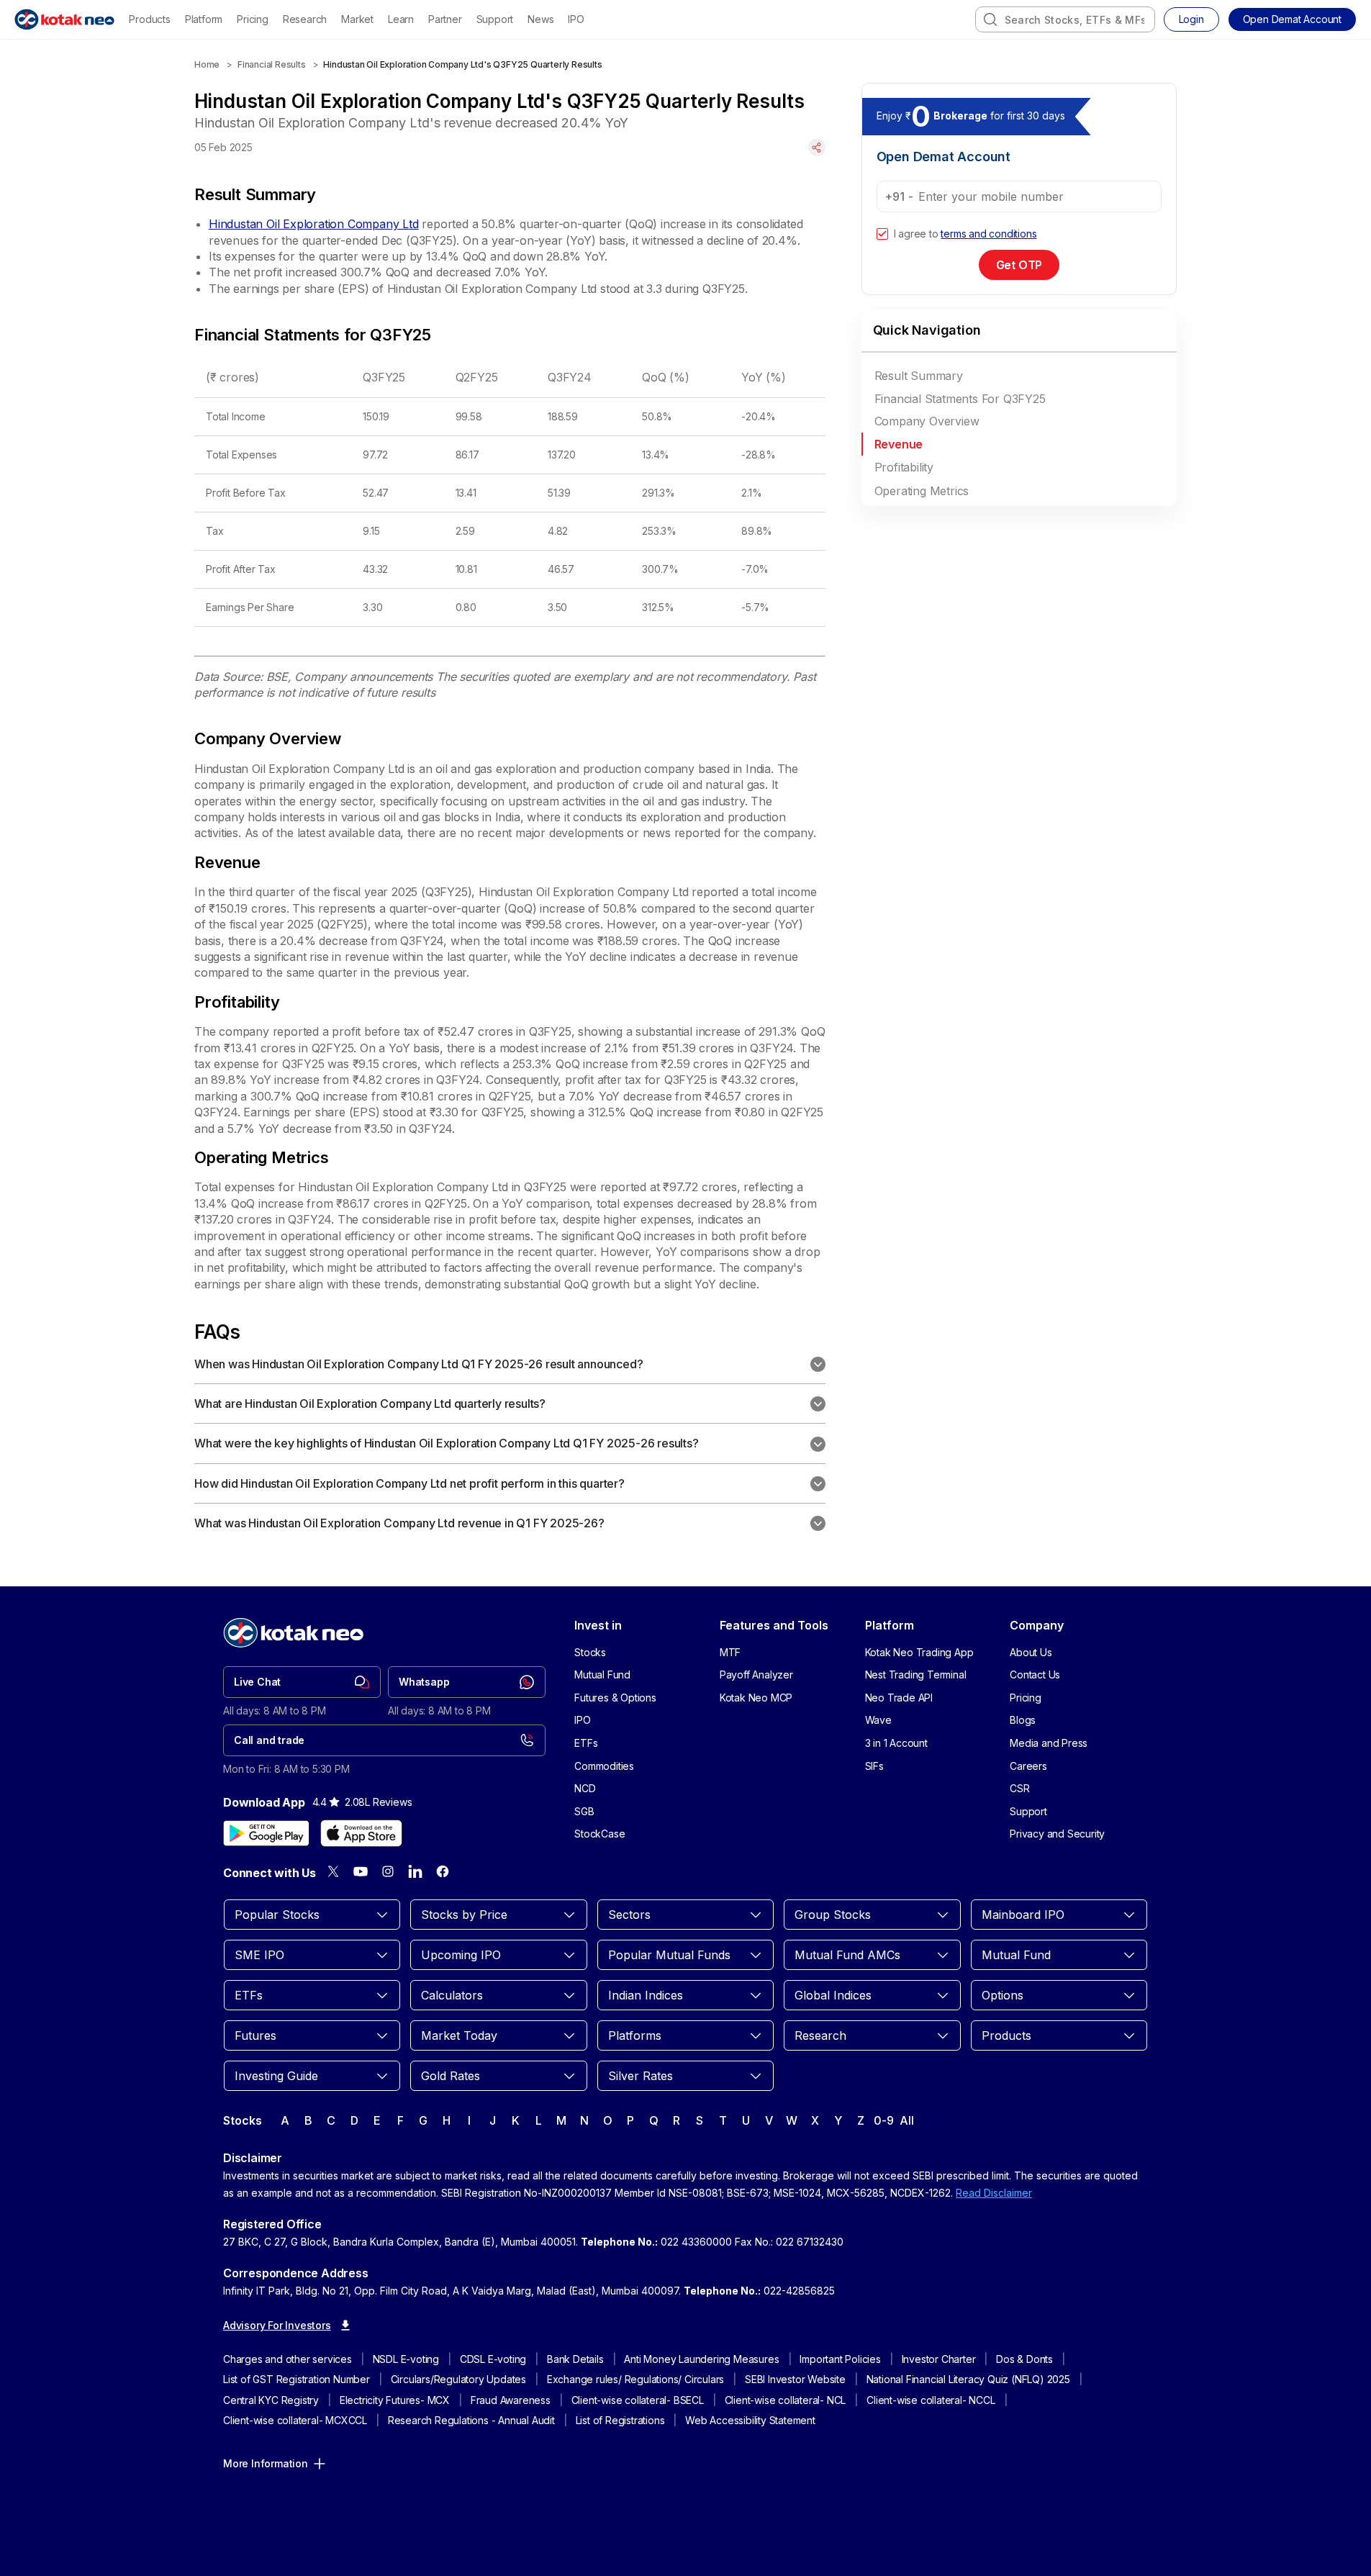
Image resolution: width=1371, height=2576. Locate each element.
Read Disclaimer (994, 2193)
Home (207, 64)
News (540, 19)
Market (357, 19)
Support (495, 19)
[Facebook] (443, 1871)
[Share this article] (817, 148)
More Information (266, 2463)
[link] (302, 1682)
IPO (576, 19)
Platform (204, 19)
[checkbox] (882, 234)
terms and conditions (988, 234)
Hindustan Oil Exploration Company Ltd (314, 224)
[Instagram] (388, 1871)
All (906, 2120)
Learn (401, 19)
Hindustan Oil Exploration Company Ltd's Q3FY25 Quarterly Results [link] (462, 64)
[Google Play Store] (266, 1833)
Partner (445, 19)
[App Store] (361, 1833)
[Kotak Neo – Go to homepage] (64, 19)
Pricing (253, 19)
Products (149, 19)
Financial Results (272, 64)
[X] (333, 1871)
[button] (1292, 19)
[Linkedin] (415, 1871)
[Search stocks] (990, 19)
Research (305, 19)
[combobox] (1065, 19)
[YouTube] (361, 1871)
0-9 (883, 2120)
